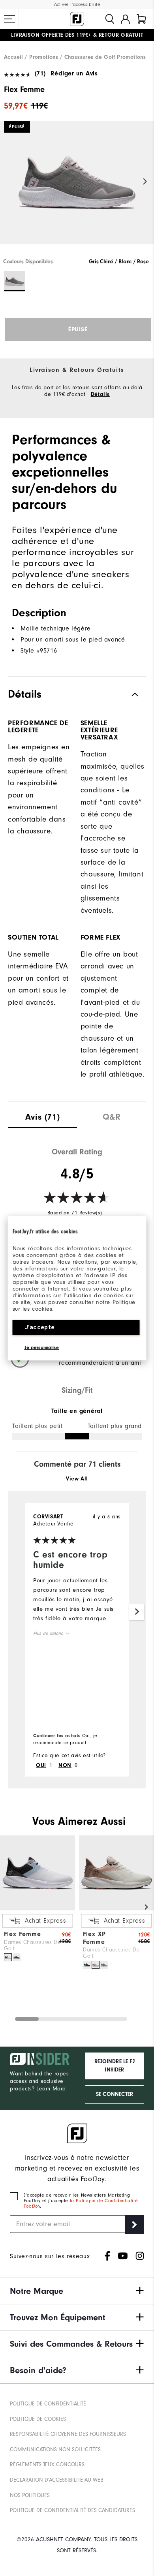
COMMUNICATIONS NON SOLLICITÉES (55, 2449)
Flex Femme (23, 1934)
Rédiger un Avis (74, 73)
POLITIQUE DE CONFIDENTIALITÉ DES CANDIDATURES (72, 2510)
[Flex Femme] (77, 189)
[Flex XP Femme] (116, 1909)
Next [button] (145, 182)
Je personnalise (42, 1347)
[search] (110, 19)
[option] (77, 189)
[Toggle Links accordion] (77, 2291)
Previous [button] (9, 182)
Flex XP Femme (94, 1938)
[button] (9, 19)
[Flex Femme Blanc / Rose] (8, 1957)
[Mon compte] (125, 19)
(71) (40, 73)
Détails (100, 394)
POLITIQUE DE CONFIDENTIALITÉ (48, 2404)
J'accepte (40, 1327)
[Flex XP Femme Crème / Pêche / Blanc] (96, 1965)
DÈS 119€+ (51, 35)
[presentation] (42, 1115)
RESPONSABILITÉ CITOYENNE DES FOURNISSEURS (68, 2434)
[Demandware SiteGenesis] (77, 19)
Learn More (51, 2089)
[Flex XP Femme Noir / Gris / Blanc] (87, 1965)
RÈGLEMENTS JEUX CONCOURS (47, 2464)
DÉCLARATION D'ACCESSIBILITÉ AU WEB (57, 2480)
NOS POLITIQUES (30, 2495)
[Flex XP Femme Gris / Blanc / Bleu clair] (104, 1965)
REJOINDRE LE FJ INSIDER (115, 2066)
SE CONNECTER (115, 2094)
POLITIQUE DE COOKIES (38, 2419)
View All (77, 1479)
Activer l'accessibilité (77, 5)
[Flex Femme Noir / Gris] (17, 1957)
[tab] (141, 19)
